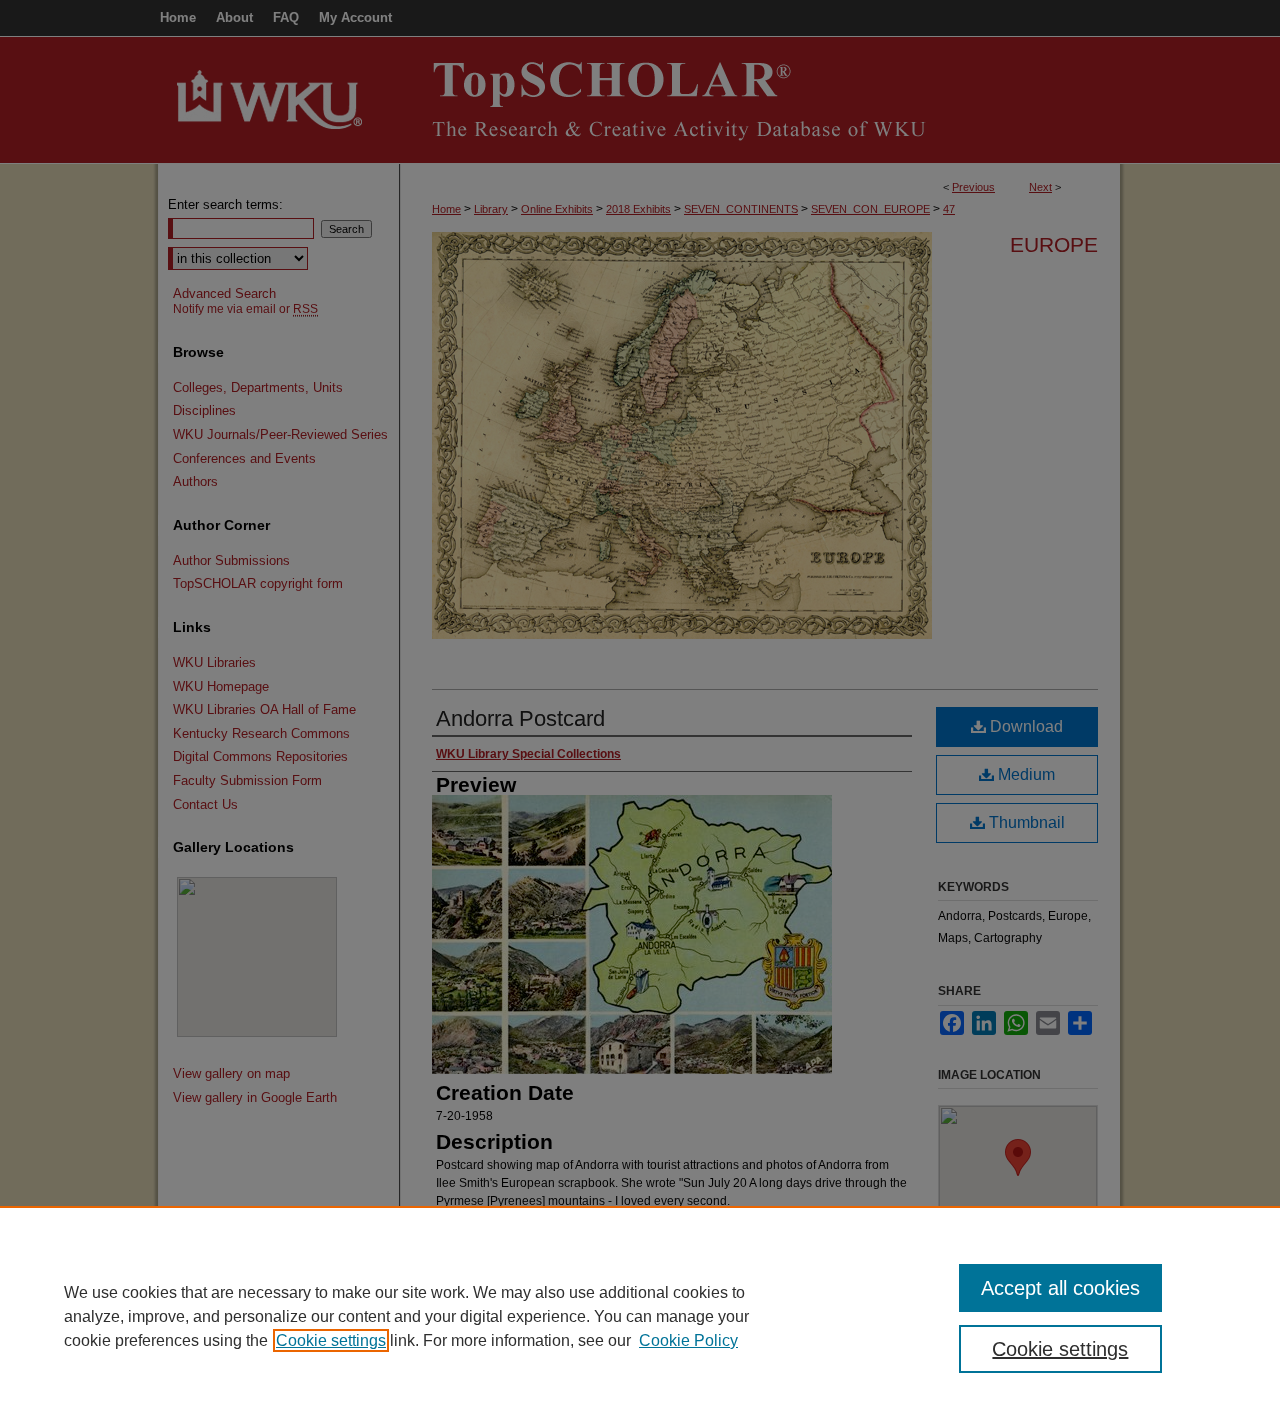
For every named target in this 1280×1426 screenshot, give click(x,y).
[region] (640, 1316)
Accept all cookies (1060, 1288)
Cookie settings (331, 1340)
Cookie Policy (688, 1340)
